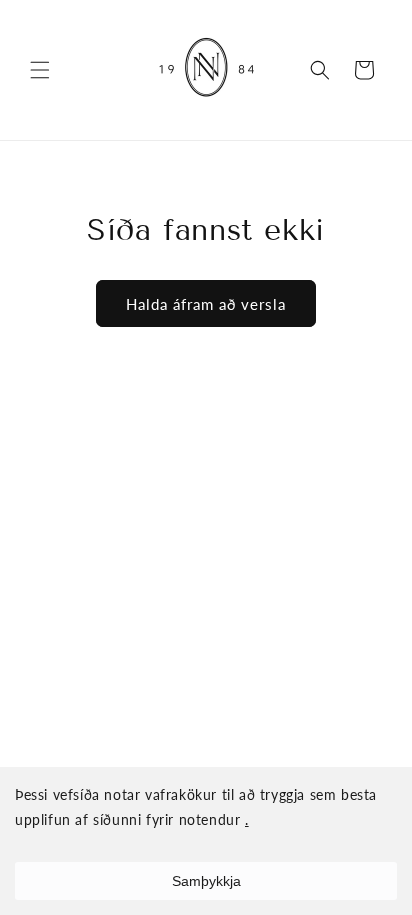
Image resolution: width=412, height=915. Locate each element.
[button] (40, 70)
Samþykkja (206, 881)
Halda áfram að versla (206, 304)
